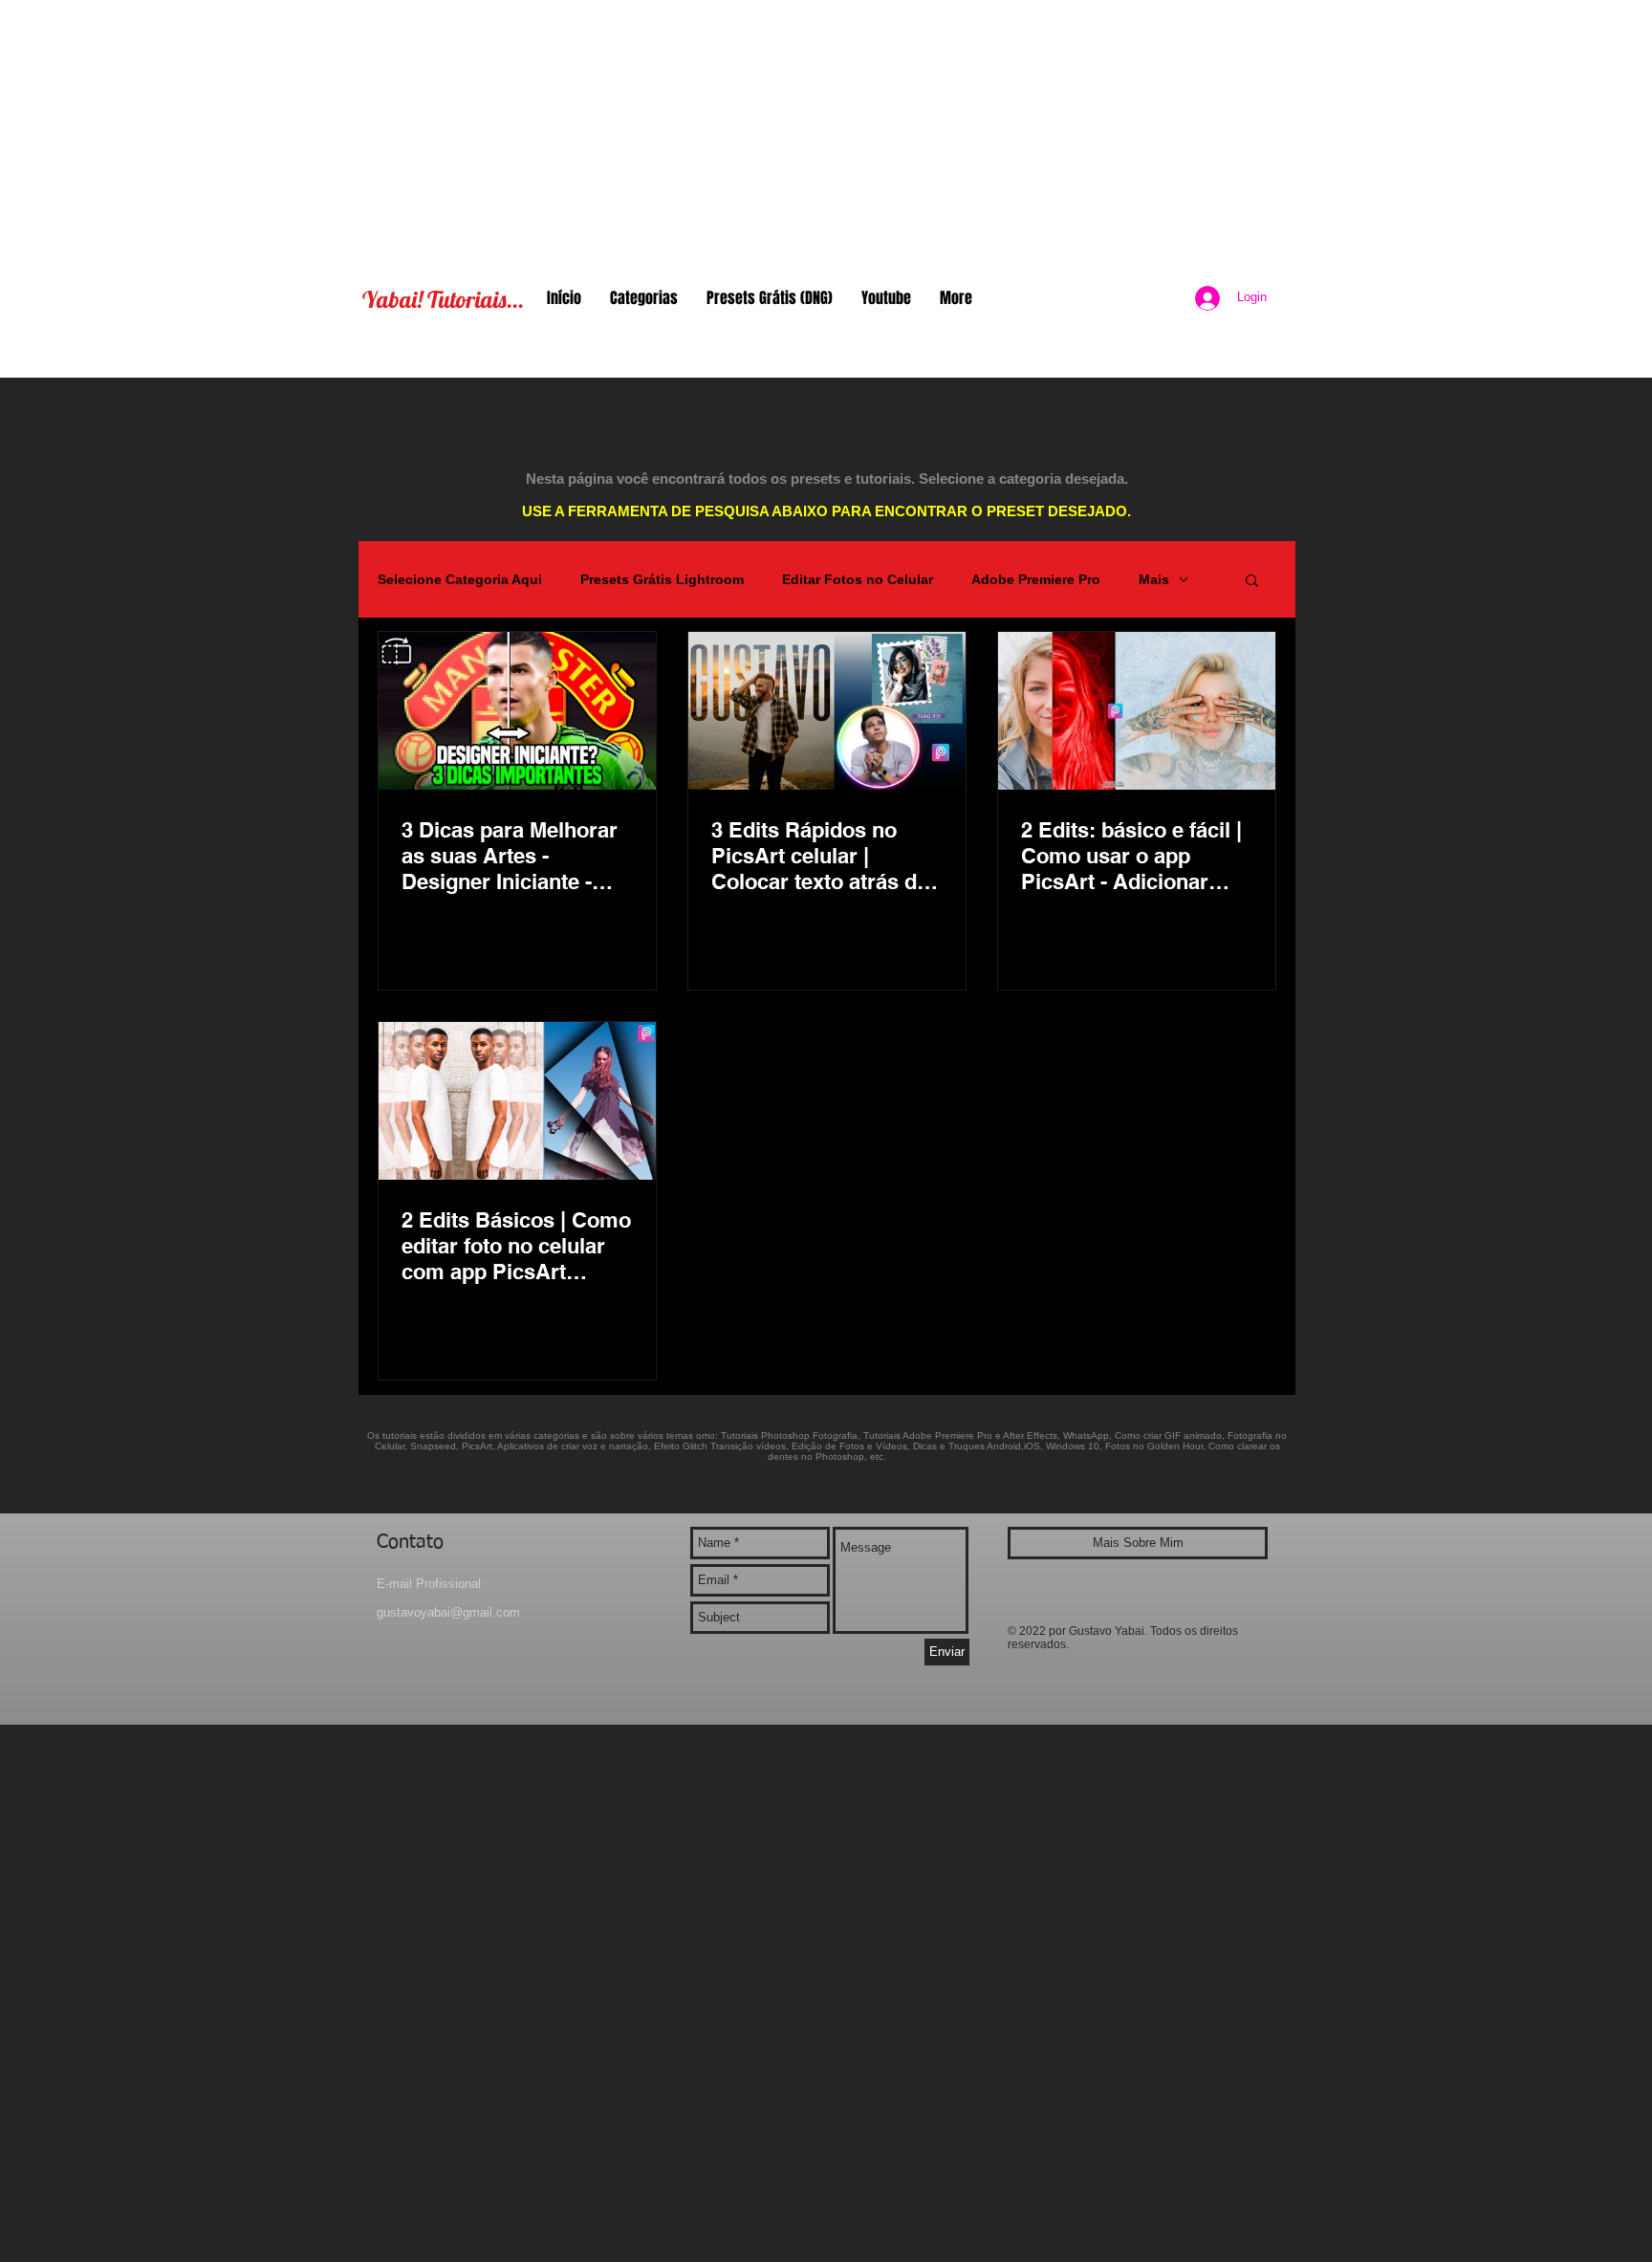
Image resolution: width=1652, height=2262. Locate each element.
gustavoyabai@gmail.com (448, 1612)
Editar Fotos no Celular (858, 579)
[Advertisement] (826, 134)
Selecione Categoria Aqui (460, 579)
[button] (1252, 582)
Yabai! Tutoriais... (443, 299)
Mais (1154, 579)
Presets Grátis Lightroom (662, 579)
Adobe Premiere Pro (1036, 579)
